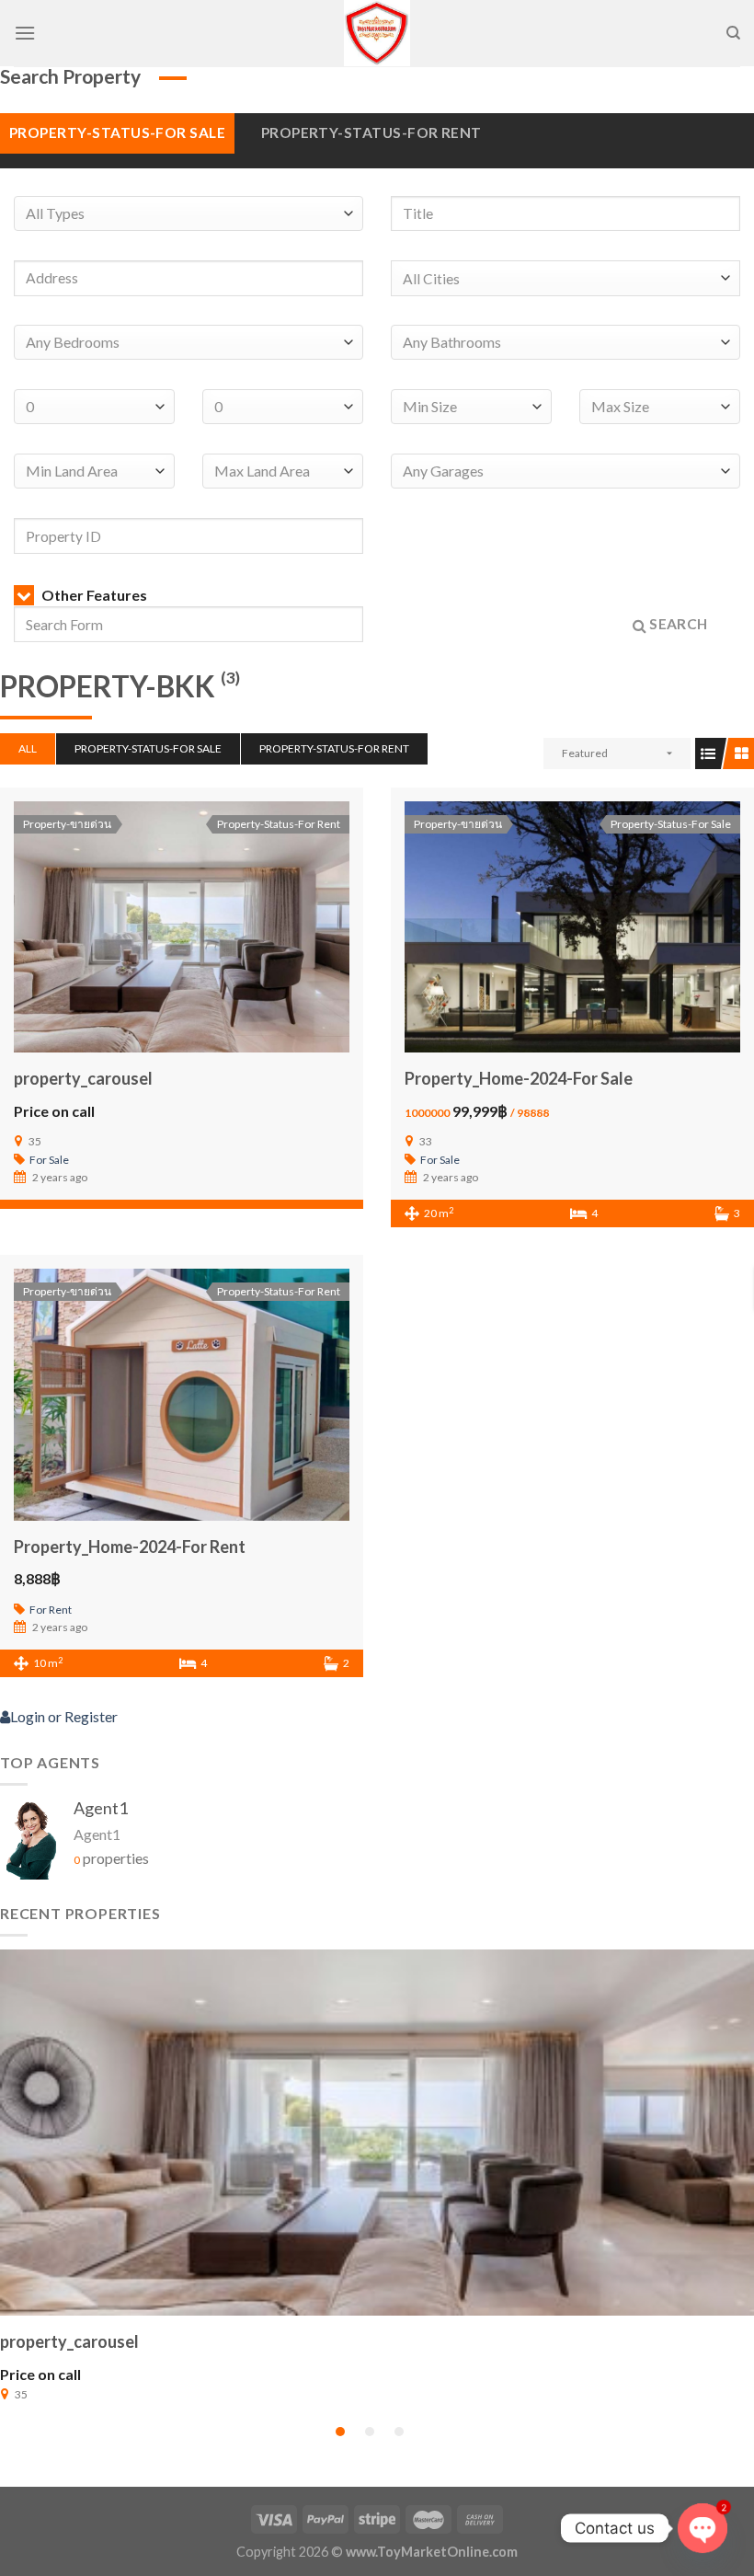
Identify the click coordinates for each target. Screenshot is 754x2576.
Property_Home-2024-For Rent (130, 1547)
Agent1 (101, 1808)
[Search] (733, 33)
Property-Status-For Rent (371, 132)
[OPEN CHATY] (703, 2528)
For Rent (51, 1610)
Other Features (93, 595)
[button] (340, 2432)
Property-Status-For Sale (117, 132)
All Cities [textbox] (431, 279)
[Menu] (25, 33)
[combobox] (565, 278)
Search (677, 624)
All (28, 748)
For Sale (49, 1160)
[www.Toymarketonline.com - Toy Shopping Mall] (377, 33)
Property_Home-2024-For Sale (519, 1078)
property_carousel (83, 1078)
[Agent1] (32, 1837)
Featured (585, 753)
